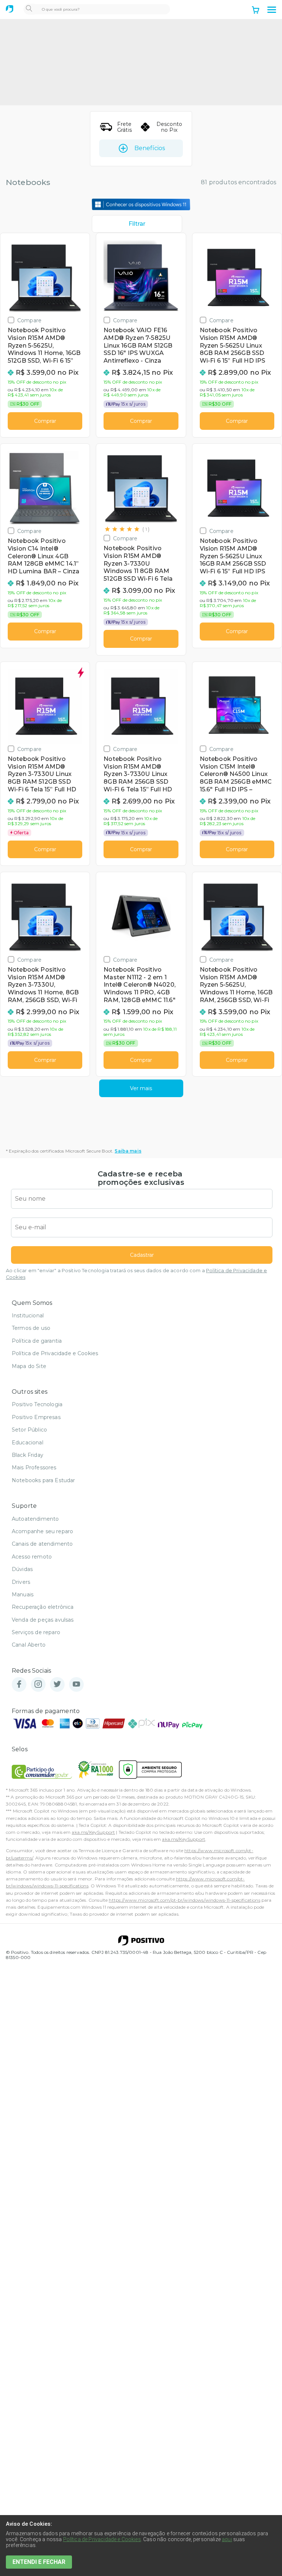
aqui (227, 2539)
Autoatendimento (35, 1519)
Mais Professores (34, 1467)
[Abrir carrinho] (256, 11)
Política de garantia (37, 1341)
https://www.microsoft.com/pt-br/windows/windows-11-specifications (184, 1900)
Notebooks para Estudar (44, 1480)
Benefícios (150, 148)
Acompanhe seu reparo (42, 1531)
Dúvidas (22, 1569)
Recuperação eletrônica (43, 1607)
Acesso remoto (32, 1557)
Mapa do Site (29, 1366)
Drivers (21, 1582)
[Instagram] (38, 1685)
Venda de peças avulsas (43, 1620)
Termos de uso (31, 1328)
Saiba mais (128, 1151)
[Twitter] (57, 1685)
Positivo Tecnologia (37, 1404)
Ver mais (141, 1088)
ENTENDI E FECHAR (39, 2562)
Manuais (23, 1594)
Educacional (28, 1443)
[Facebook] (19, 1685)
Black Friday (28, 1455)
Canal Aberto (29, 1645)
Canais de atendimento (42, 1544)
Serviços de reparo (36, 1632)
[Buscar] (29, 9)
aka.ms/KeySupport (93, 1832)
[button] (272, 10)
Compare (29, 320)
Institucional (28, 1316)
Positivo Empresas (36, 1417)
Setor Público (29, 1430)
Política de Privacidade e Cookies (55, 1353)
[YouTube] (76, 1685)
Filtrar (137, 224)
